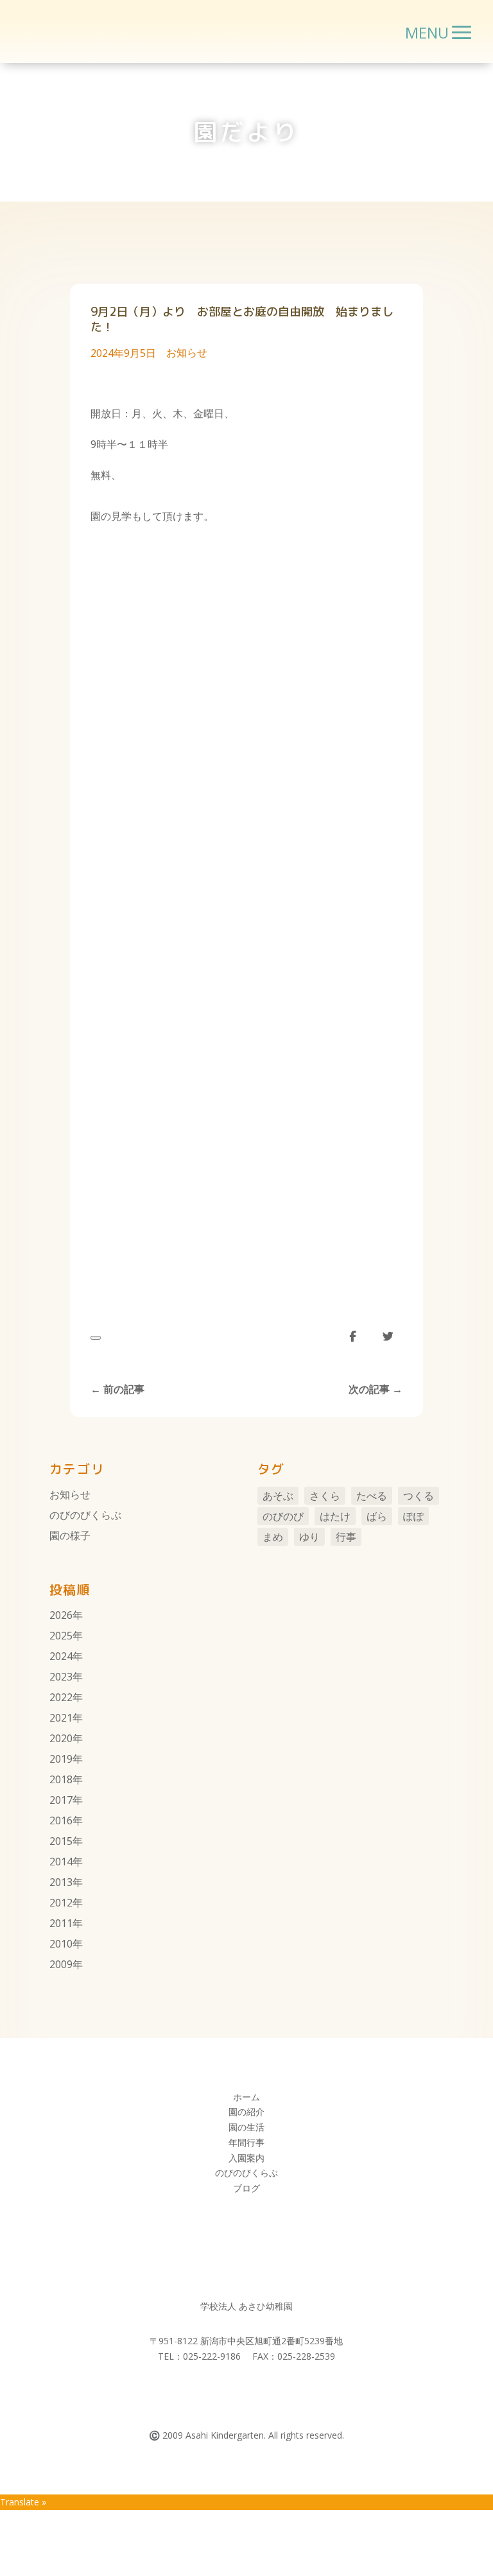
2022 (61, 1697)
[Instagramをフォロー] (259, 2393)
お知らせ (187, 352)
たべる (372, 1496)
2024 (61, 1656)
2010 (61, 1944)
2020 (61, 1738)
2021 (61, 1718)
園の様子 (70, 1535)
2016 (61, 1820)
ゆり (309, 1537)
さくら (325, 1496)
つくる (419, 1496)
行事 (346, 1537)
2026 (61, 1615)
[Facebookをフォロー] (234, 2393)
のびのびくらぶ (85, 1515)
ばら (377, 1516)
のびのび (283, 1516)
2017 (61, 1800)
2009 (61, 1964)
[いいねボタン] (96, 1338)
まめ (273, 1537)
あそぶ (278, 1496)
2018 (61, 1779)
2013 (61, 1882)
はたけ (335, 1516)
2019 (61, 1759)
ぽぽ (413, 1516)
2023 (61, 1677)
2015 (61, 1841)
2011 (61, 1923)
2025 (61, 1636)
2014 (61, 1862)
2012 (61, 1903)
